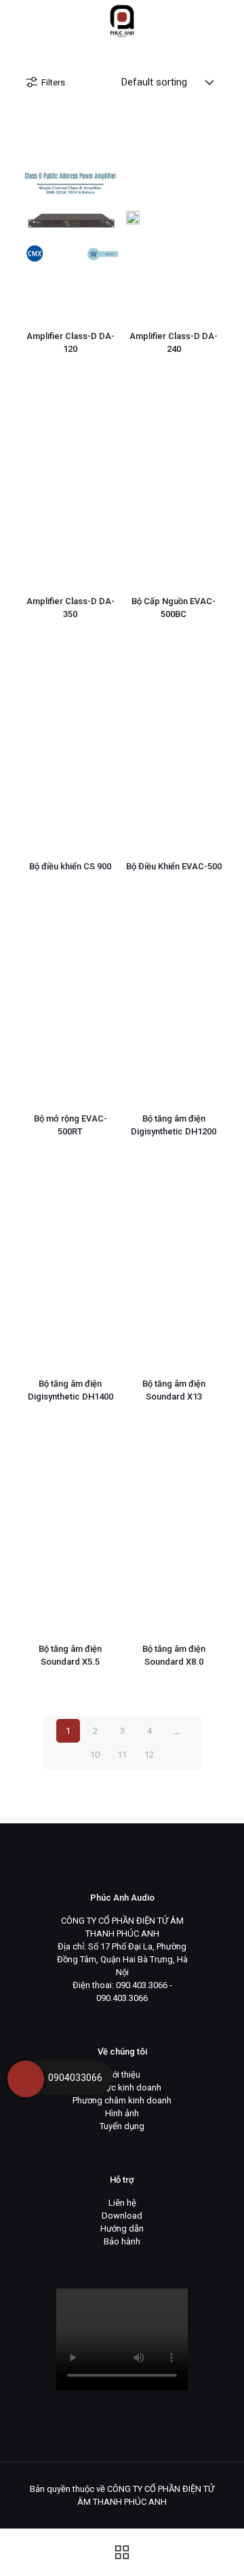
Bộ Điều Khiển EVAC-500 (174, 866)
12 (149, 1755)
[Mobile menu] (226, 20)
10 (95, 1755)
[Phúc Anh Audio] (122, 20)
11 (122, 1755)
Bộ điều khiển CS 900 (70, 866)
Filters (53, 82)
